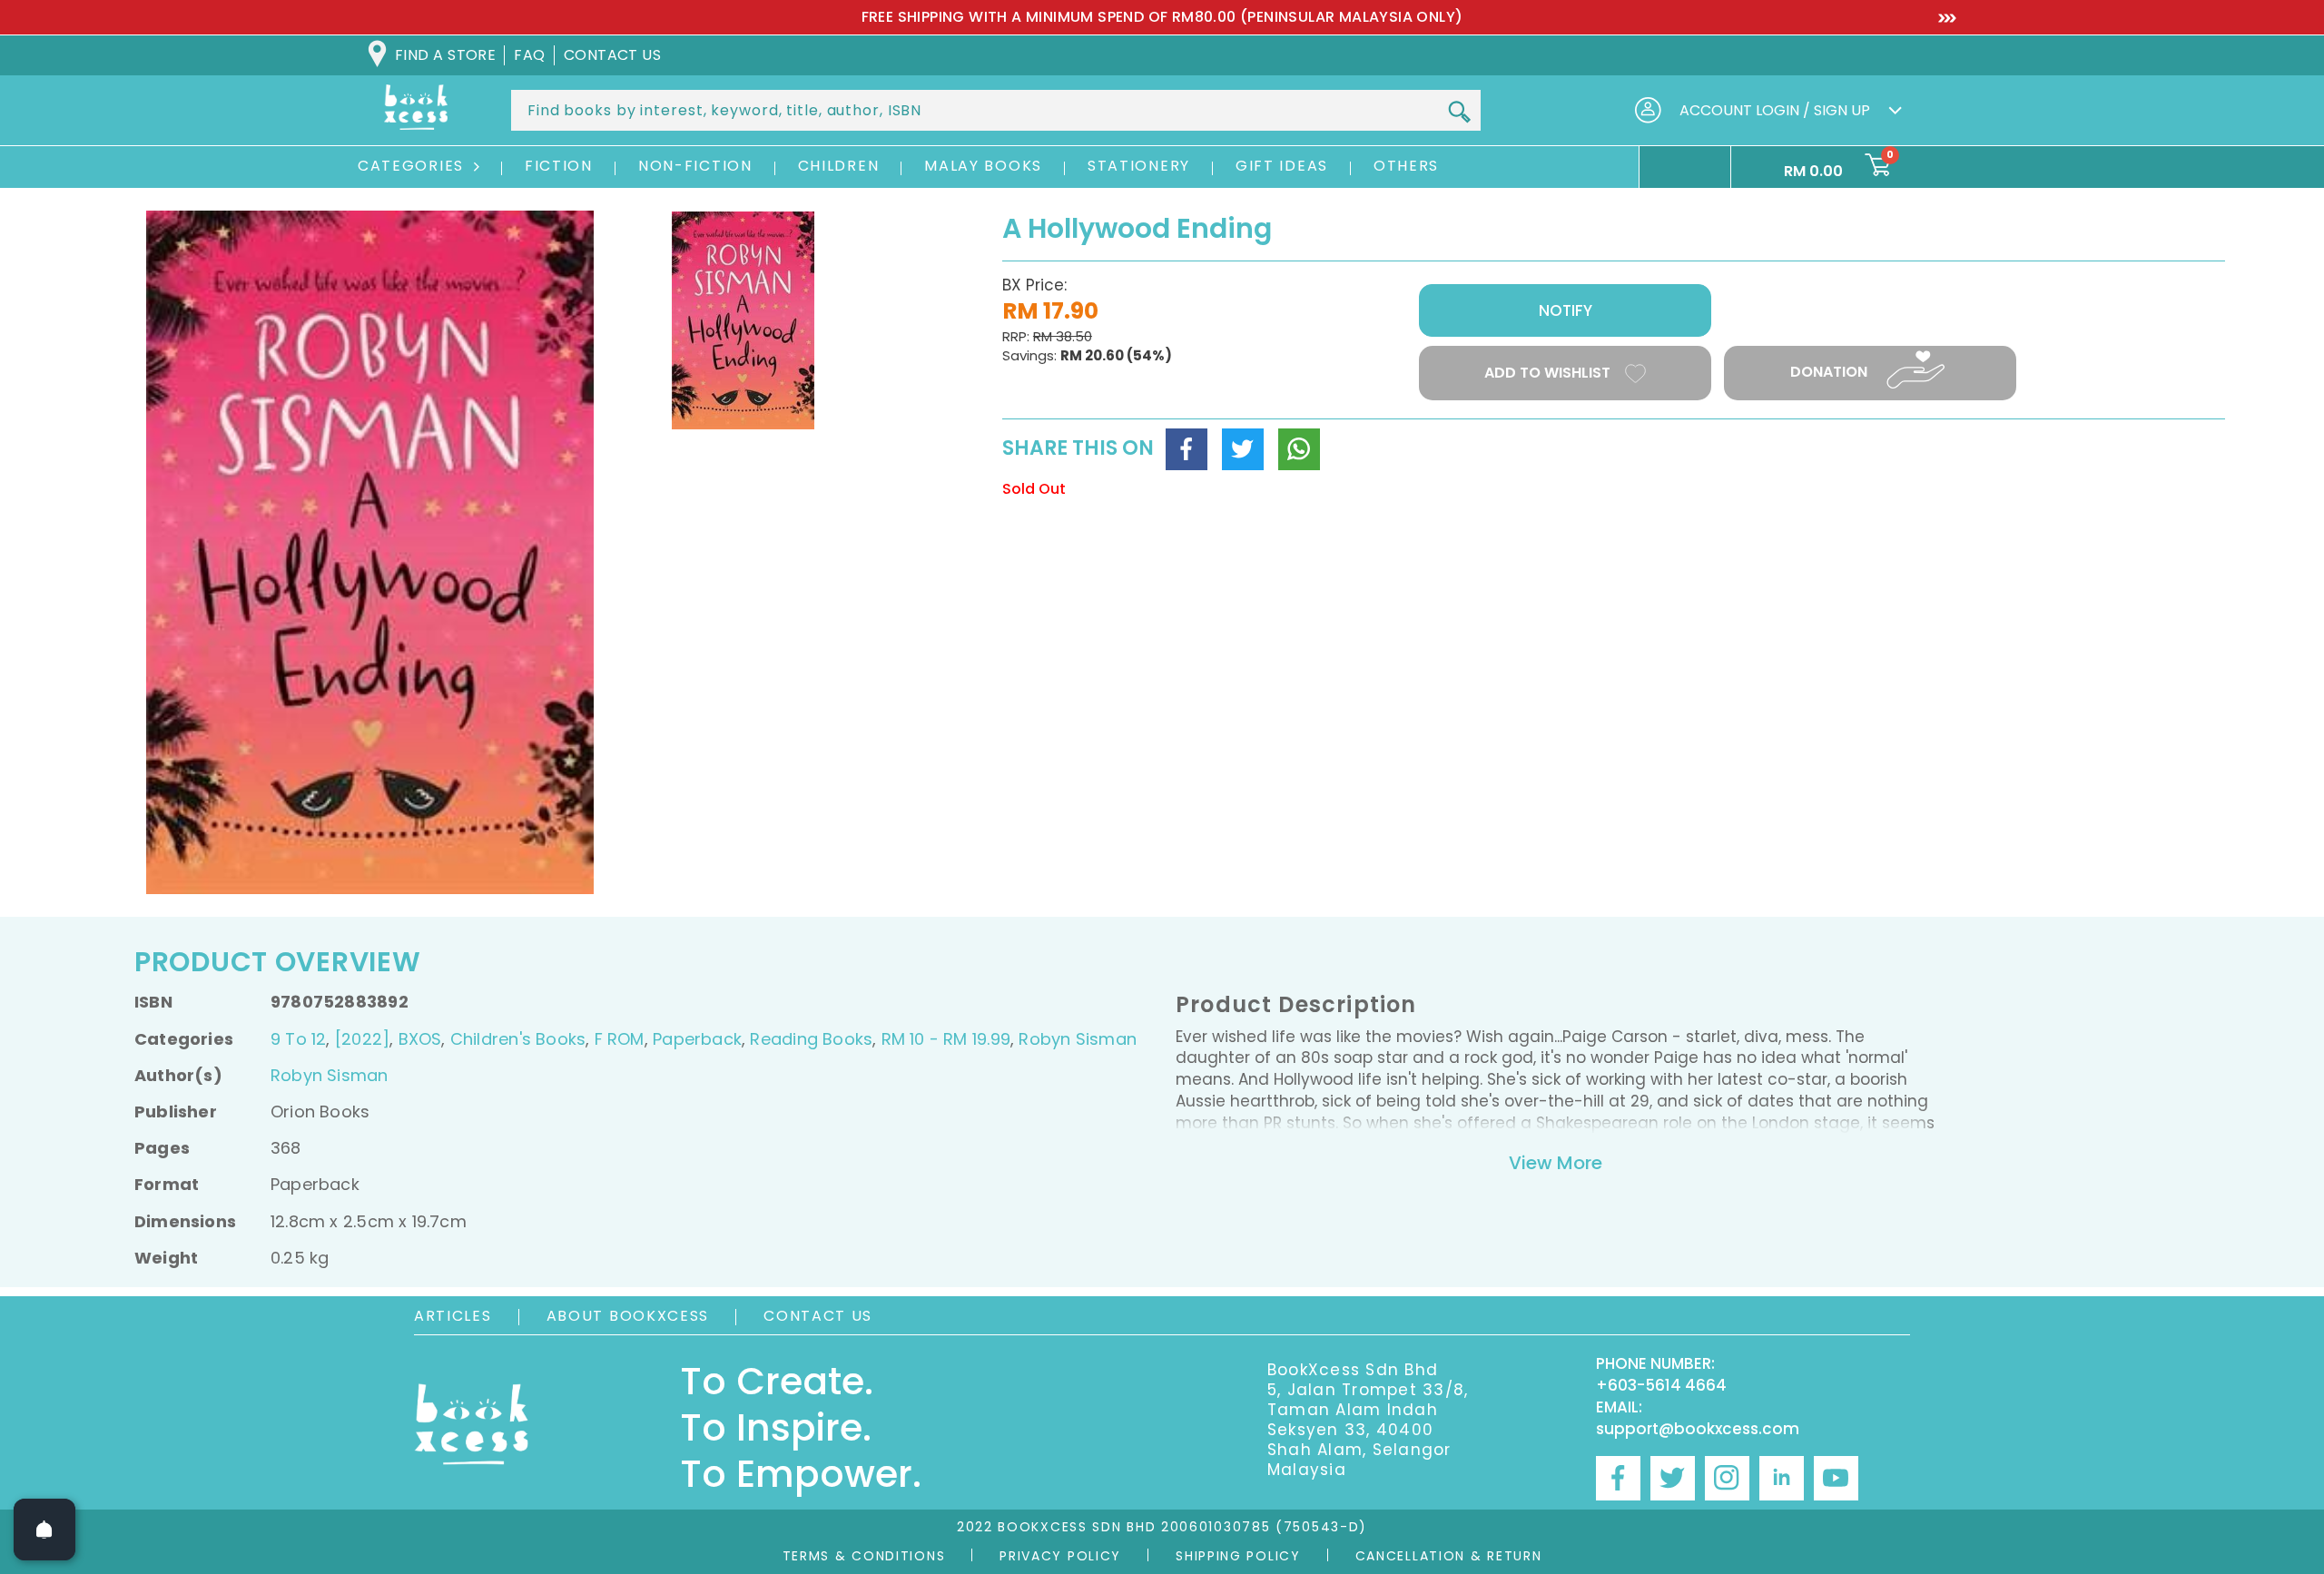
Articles (453, 1316)
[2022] (362, 1039)
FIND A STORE (445, 55)
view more (1556, 1163)
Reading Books (811, 1039)
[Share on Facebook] (1187, 449)
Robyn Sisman (1078, 1039)
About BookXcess (628, 1316)
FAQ (529, 55)
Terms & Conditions (864, 1556)
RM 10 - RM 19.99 (946, 1039)
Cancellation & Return (1449, 1556)
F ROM (620, 1039)
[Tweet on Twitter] (1243, 449)
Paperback (697, 1039)
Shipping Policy (1238, 1556)
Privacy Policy (1060, 1556)
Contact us (613, 55)
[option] (1162, 17)
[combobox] (996, 110)
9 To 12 (298, 1039)
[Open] (44, 1530)
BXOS (420, 1039)
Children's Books (518, 1039)
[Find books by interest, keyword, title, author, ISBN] (1459, 112)
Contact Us (818, 1316)
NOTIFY (1566, 310)
